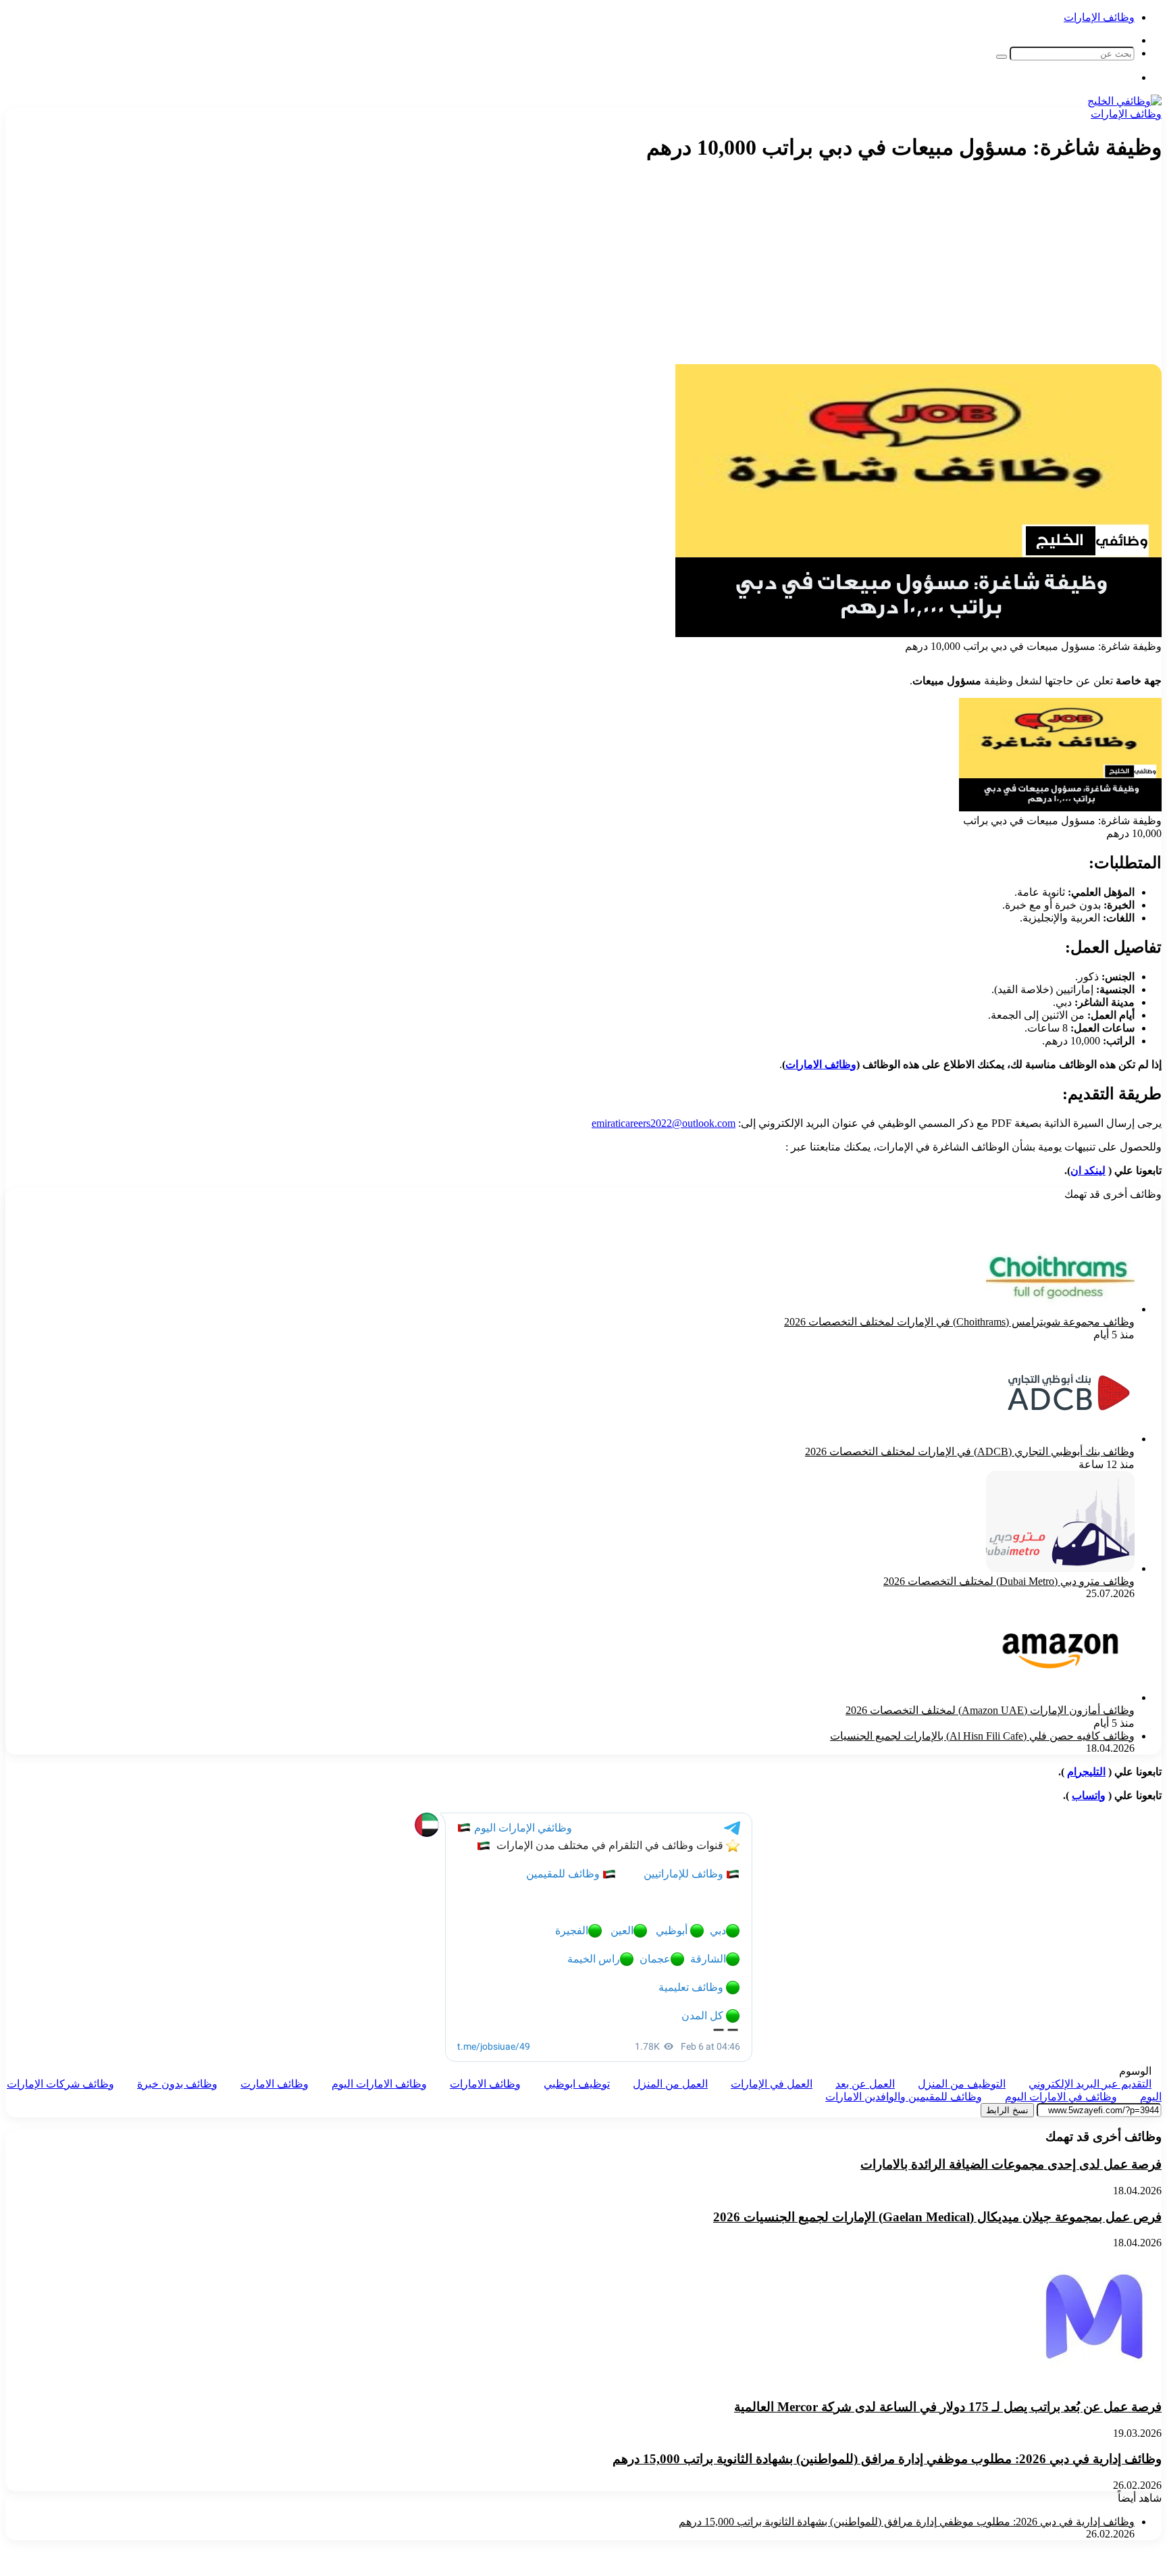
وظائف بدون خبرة (177, 2084)
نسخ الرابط (1007, 2110)
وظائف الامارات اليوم (379, 2084)
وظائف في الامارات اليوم (1061, 2097)
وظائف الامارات (821, 1064)
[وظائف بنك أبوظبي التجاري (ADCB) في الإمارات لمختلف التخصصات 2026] (1069, 1439)
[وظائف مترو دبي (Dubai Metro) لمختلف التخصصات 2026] (1060, 1568)
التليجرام (1086, 1772)
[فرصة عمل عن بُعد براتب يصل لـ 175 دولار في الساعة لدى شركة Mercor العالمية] (1094, 2380)
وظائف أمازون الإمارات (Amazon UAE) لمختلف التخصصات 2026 (990, 1710)
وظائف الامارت (275, 2084)
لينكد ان (1088, 1170)
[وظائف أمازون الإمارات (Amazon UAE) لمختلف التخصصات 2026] (1060, 1697)
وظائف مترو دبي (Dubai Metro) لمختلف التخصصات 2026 (1009, 1581)
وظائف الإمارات (1099, 17)
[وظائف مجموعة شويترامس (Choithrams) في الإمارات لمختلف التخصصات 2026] (1060, 1309)
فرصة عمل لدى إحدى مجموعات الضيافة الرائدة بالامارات (1011, 2164)
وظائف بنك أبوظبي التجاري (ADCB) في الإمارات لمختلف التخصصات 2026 (970, 1451)
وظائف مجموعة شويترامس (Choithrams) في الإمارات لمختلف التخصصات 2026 (959, 1322)
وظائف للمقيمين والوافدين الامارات (904, 2097)
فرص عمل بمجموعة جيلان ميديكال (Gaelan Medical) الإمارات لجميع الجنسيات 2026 (937, 2217)
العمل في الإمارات (772, 2084)
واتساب (1089, 1795)
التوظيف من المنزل (962, 2084)
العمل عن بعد (865, 2084)
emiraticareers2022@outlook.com (664, 1123)
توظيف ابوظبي (577, 2084)
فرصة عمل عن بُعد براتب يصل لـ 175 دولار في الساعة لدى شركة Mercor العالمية (948, 2407)
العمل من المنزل (670, 2084)
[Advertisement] (918, 270)
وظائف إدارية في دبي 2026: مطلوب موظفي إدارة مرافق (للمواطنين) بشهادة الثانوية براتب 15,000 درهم (887, 2459)
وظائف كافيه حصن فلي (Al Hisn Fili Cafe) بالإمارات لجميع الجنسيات (982, 1736)
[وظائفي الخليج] (1124, 101)
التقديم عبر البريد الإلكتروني (1090, 2084)
